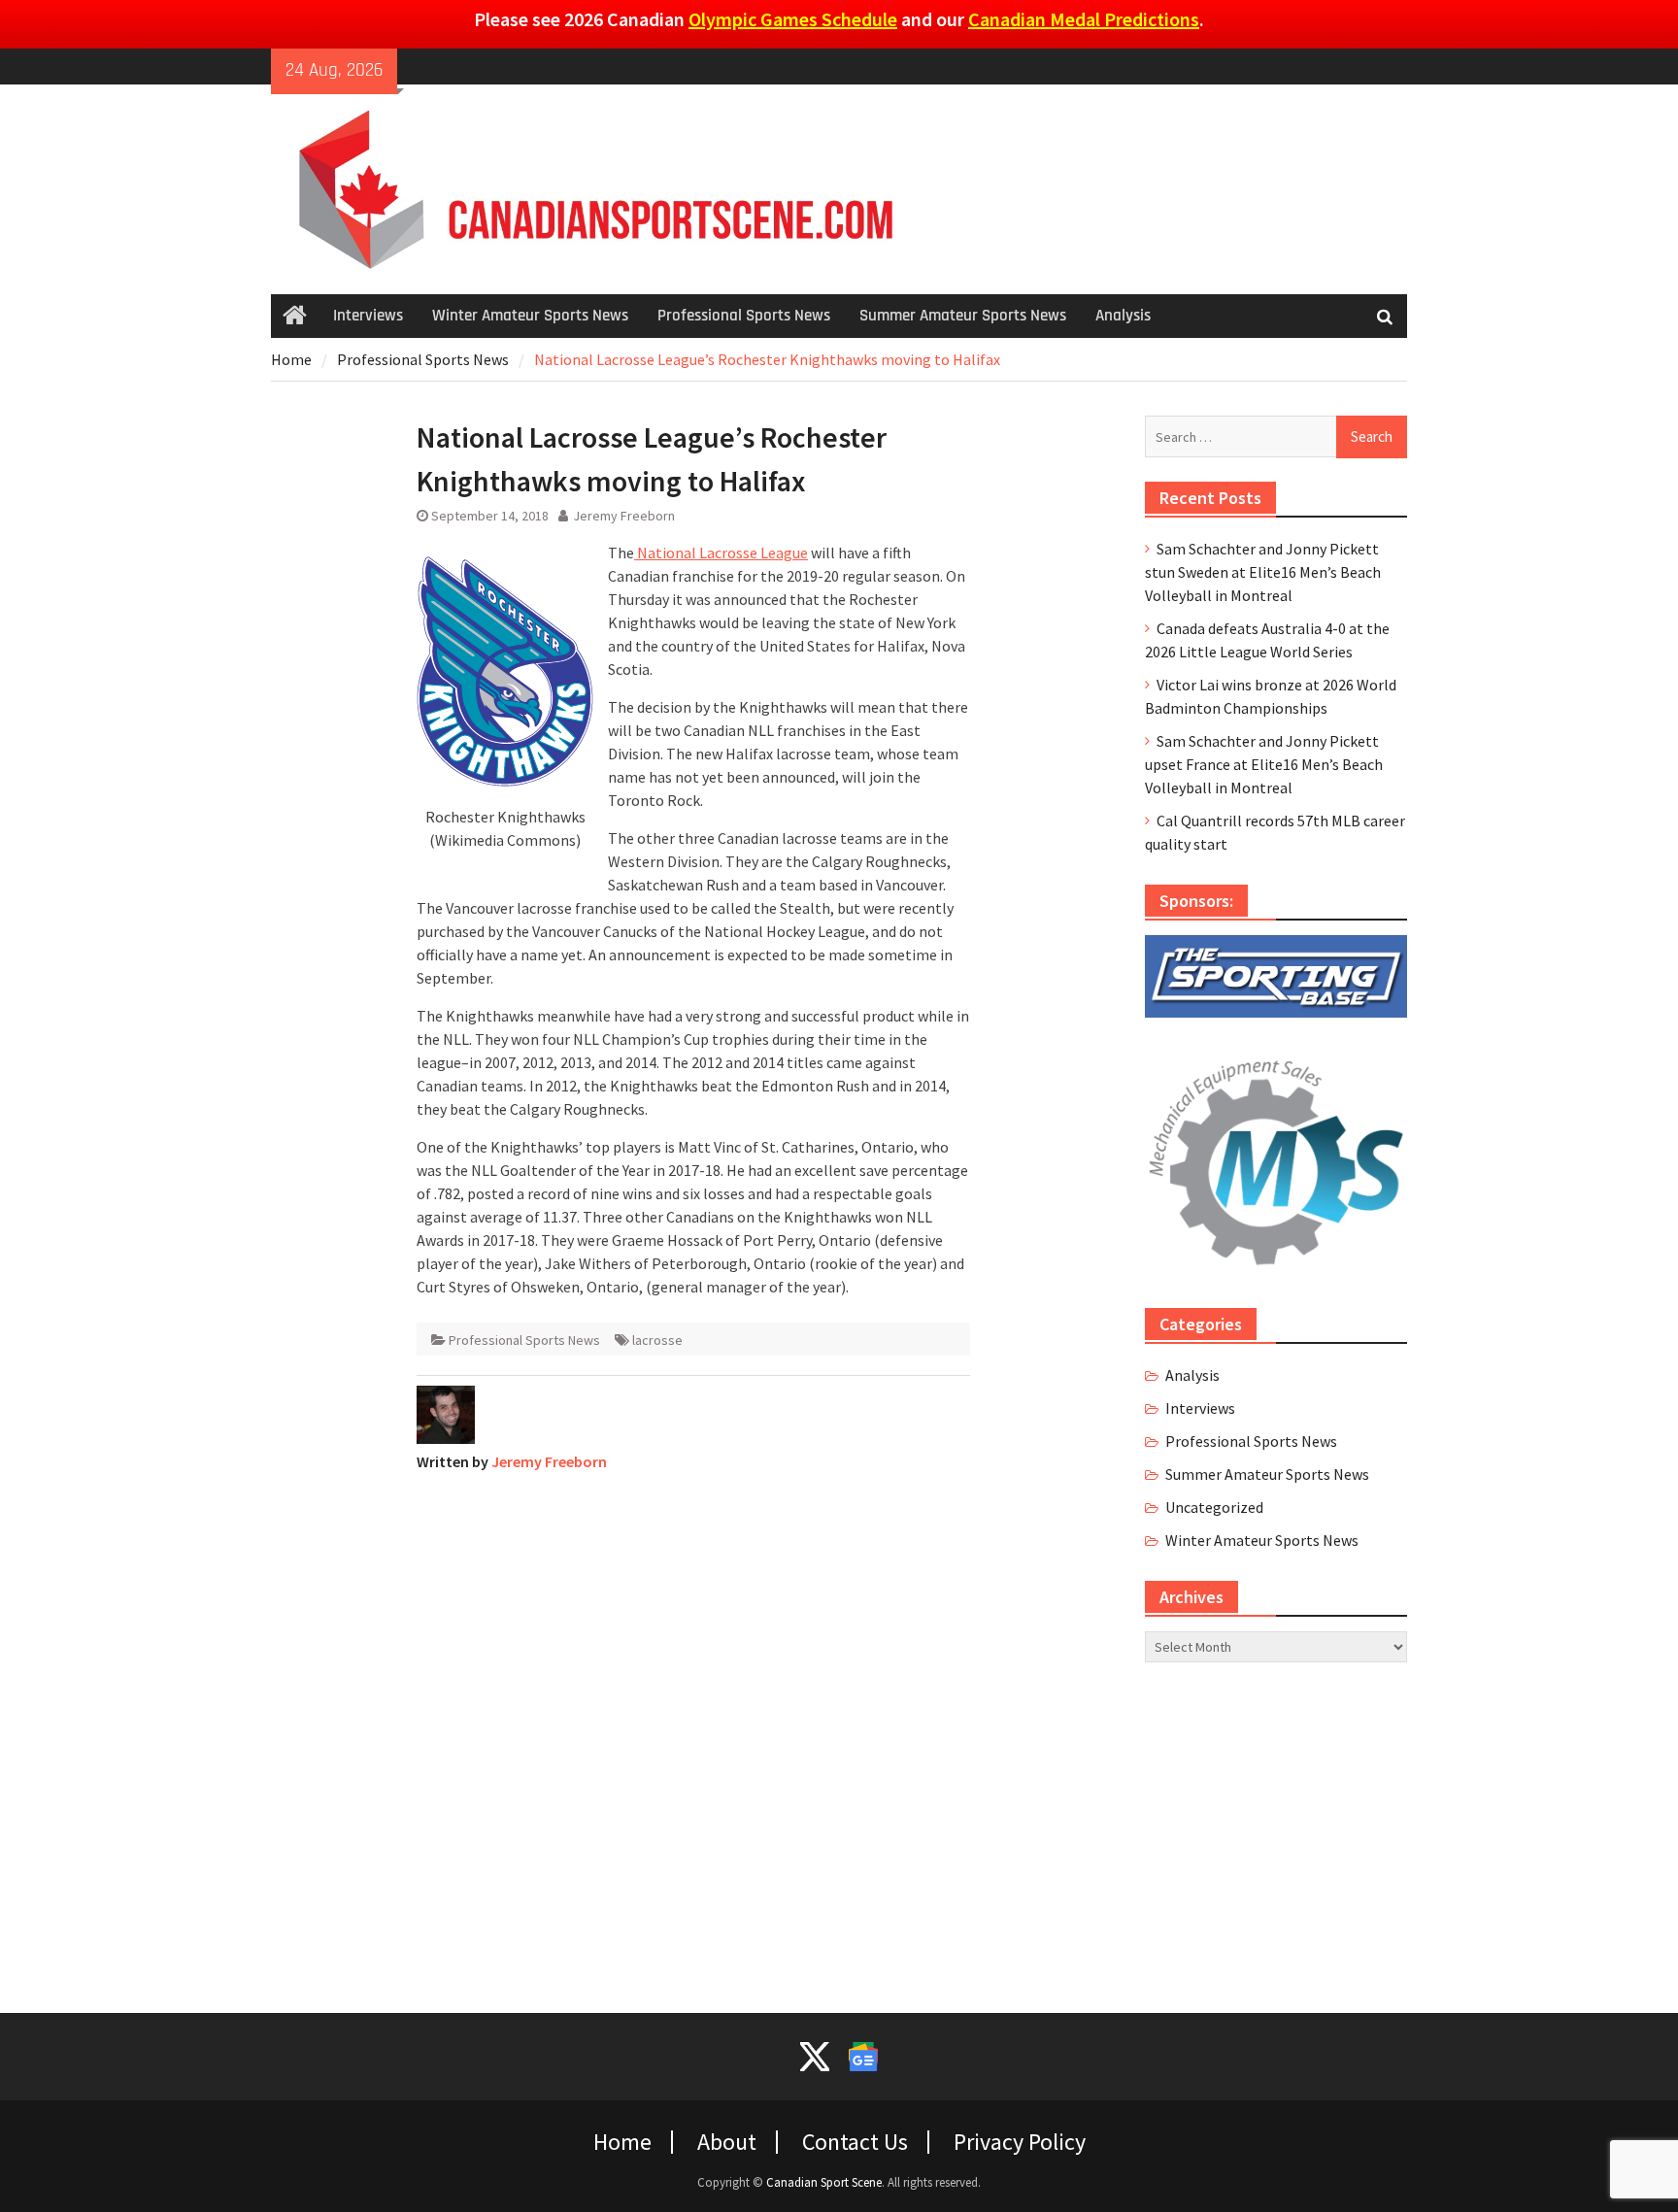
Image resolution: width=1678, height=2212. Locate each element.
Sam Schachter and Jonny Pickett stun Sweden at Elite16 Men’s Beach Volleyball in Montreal (1263, 572)
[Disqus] (693, 1730)
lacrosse (657, 1340)
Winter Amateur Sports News (530, 316)
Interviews (368, 316)
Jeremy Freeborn (624, 516)
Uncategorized (1214, 1507)
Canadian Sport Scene (824, 2182)
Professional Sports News (744, 316)
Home (622, 2142)
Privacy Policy (1020, 2142)
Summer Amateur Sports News (963, 316)
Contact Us (855, 2142)
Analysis (1123, 316)
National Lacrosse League (721, 553)
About (727, 2142)
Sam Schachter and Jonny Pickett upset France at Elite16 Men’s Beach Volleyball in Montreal (1264, 764)
